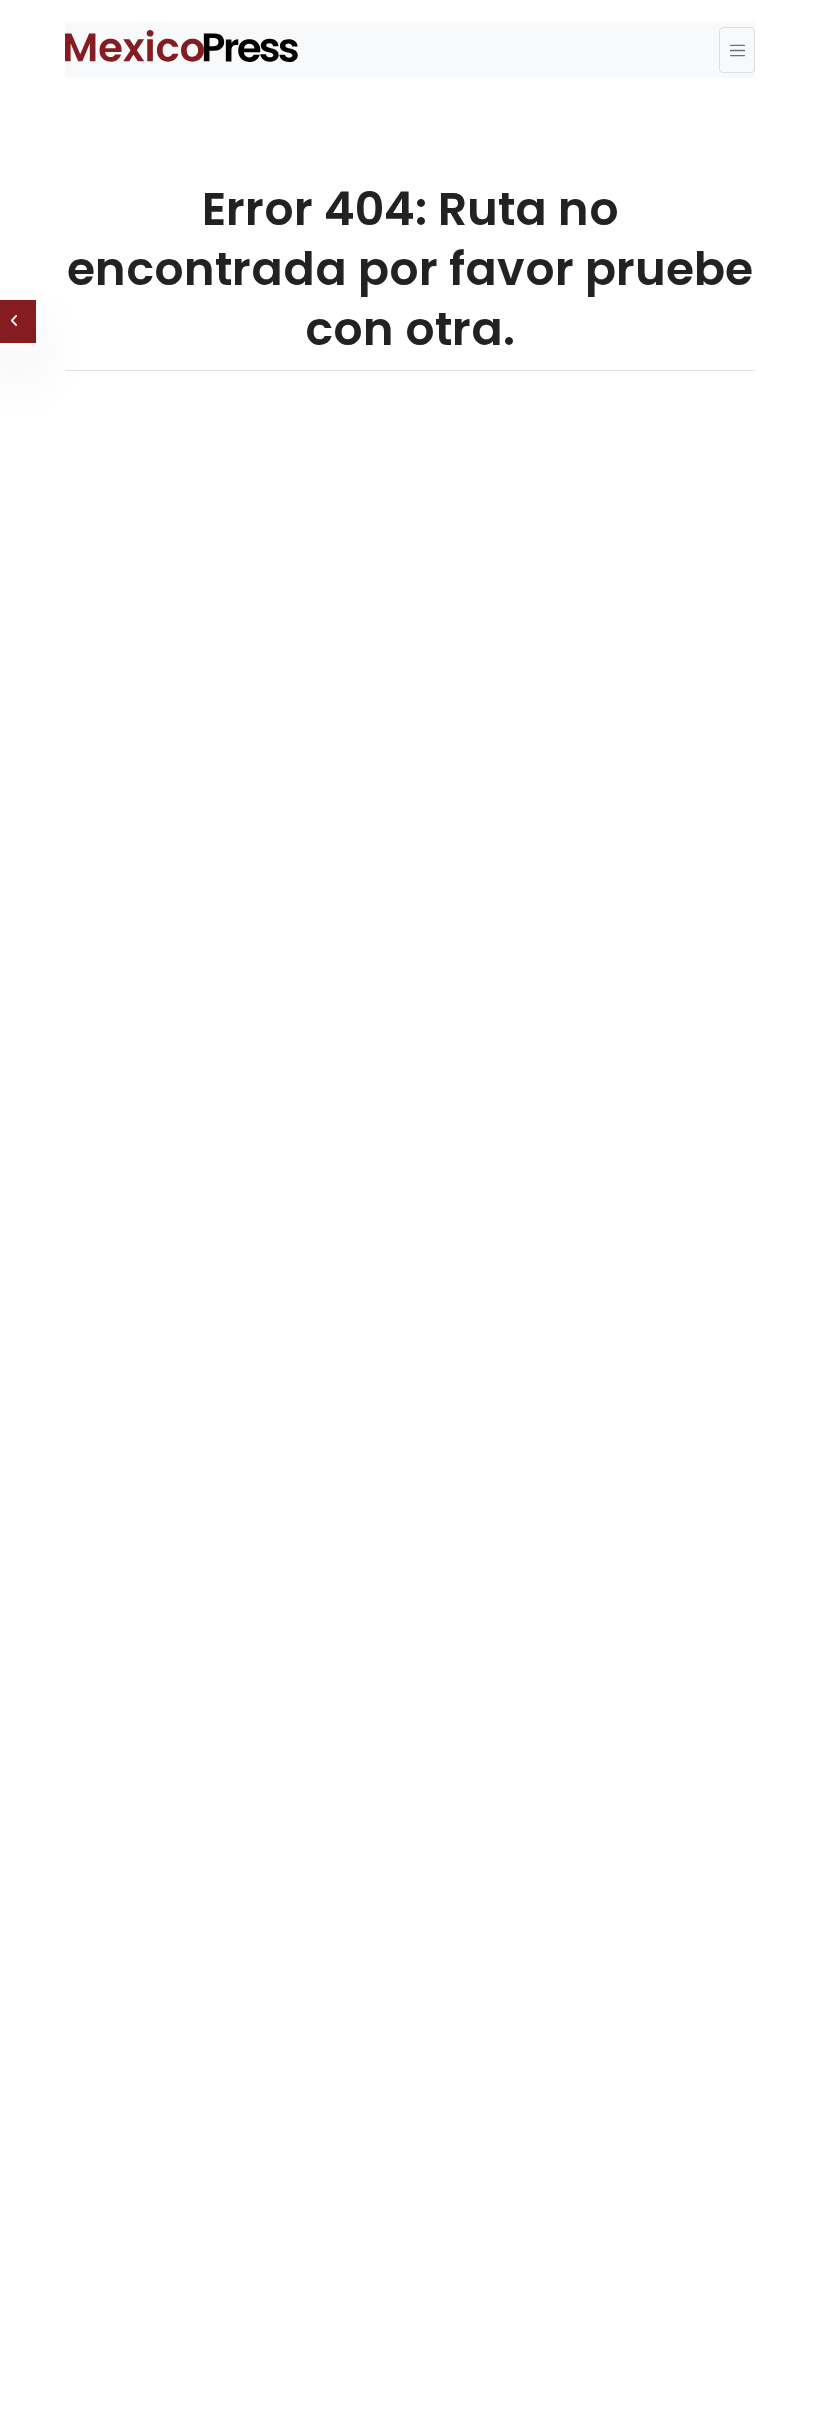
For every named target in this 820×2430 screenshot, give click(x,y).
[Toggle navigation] (737, 50)
